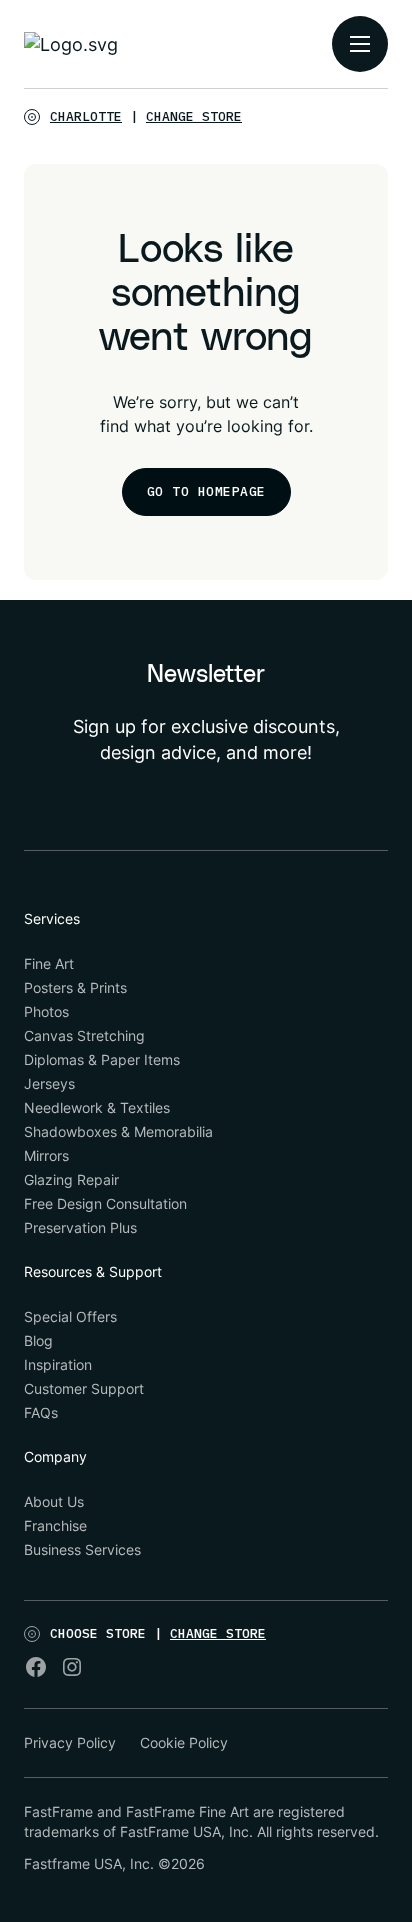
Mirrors (46, 1155)
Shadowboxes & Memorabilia (118, 1131)
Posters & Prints (75, 987)
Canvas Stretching (84, 1035)
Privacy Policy (70, 1742)
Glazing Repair (71, 1179)
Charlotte (86, 116)
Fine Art (49, 963)
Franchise (55, 1525)
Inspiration (58, 1364)
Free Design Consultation (105, 1203)
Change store (194, 116)
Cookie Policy (184, 1742)
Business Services (82, 1549)
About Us (54, 1501)
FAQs (41, 1412)
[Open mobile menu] (360, 44)
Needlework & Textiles (97, 1107)
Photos (46, 1011)
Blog (38, 1340)
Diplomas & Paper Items (102, 1059)
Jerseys (49, 1083)
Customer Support (84, 1388)
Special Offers (70, 1316)
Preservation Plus (80, 1227)
